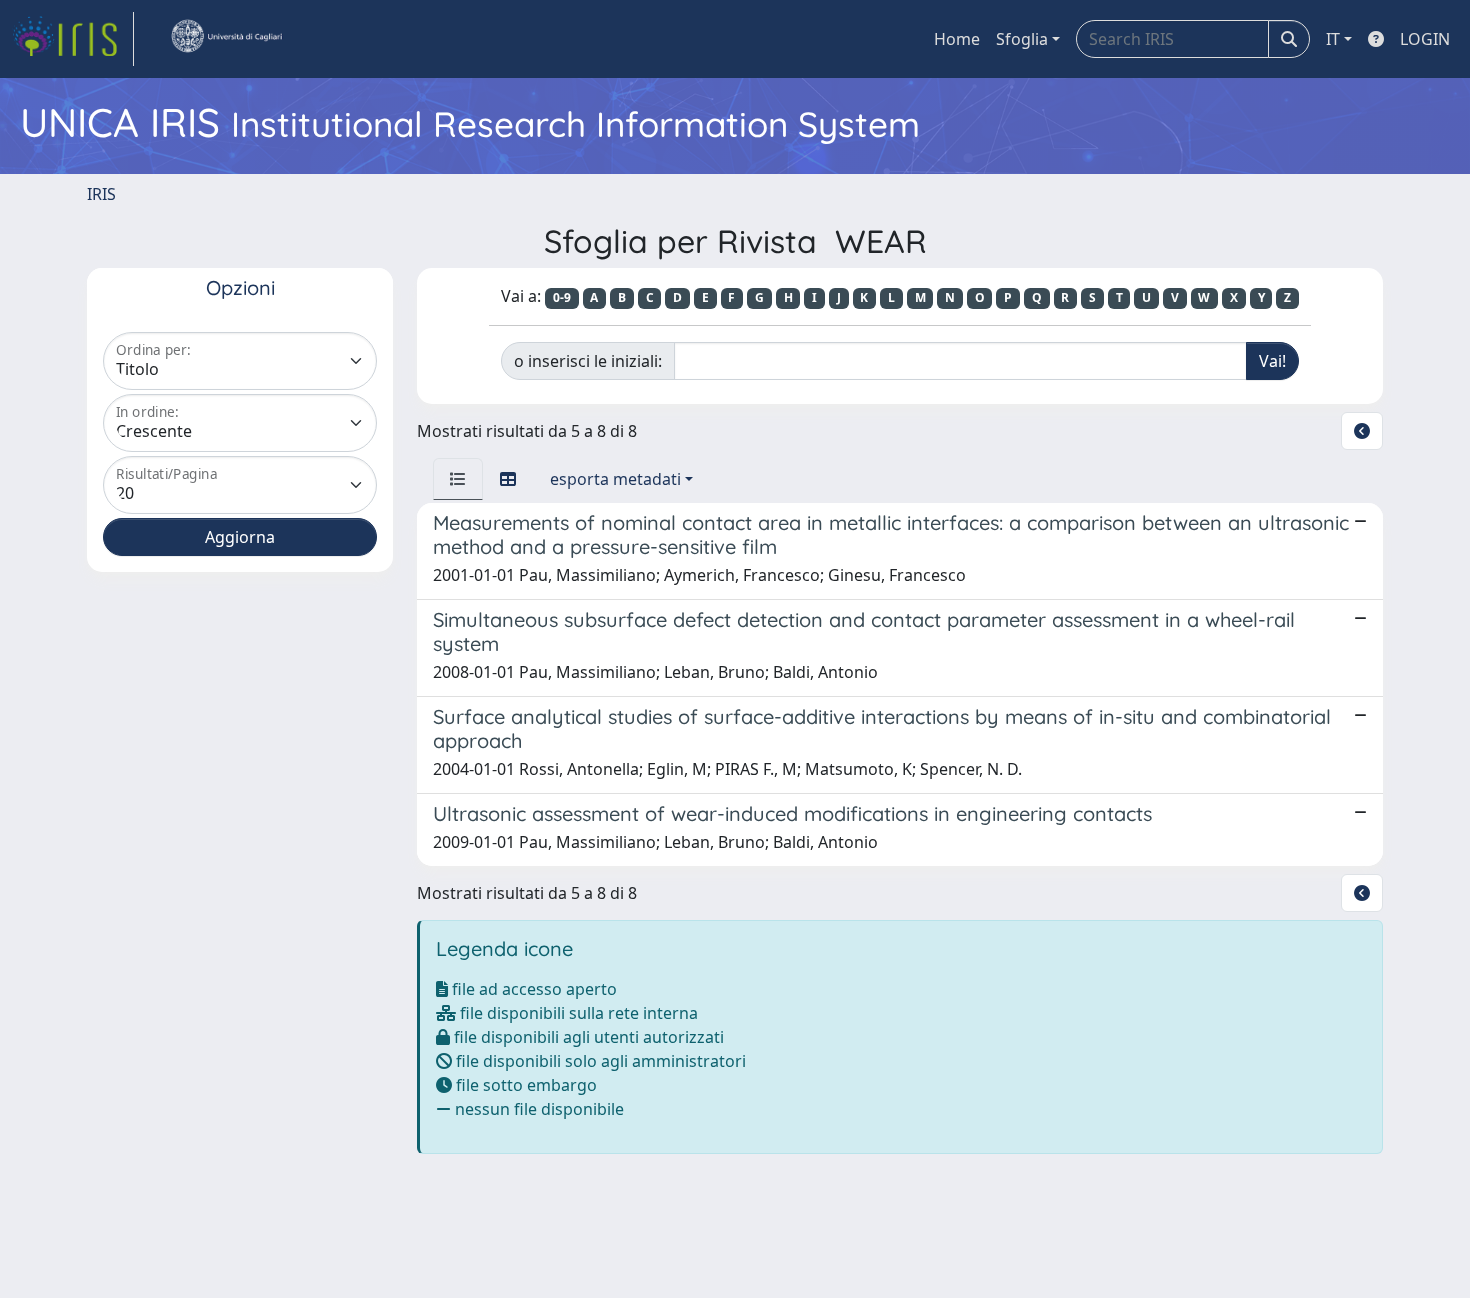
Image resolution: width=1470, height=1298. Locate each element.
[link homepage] (73, 39)
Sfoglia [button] (1022, 39)
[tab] (458, 479)
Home (957, 39)
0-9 (562, 297)
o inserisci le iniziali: (588, 361)
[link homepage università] (226, 39)
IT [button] (1333, 39)
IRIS (101, 194)
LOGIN (1425, 39)
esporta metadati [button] (615, 479)
